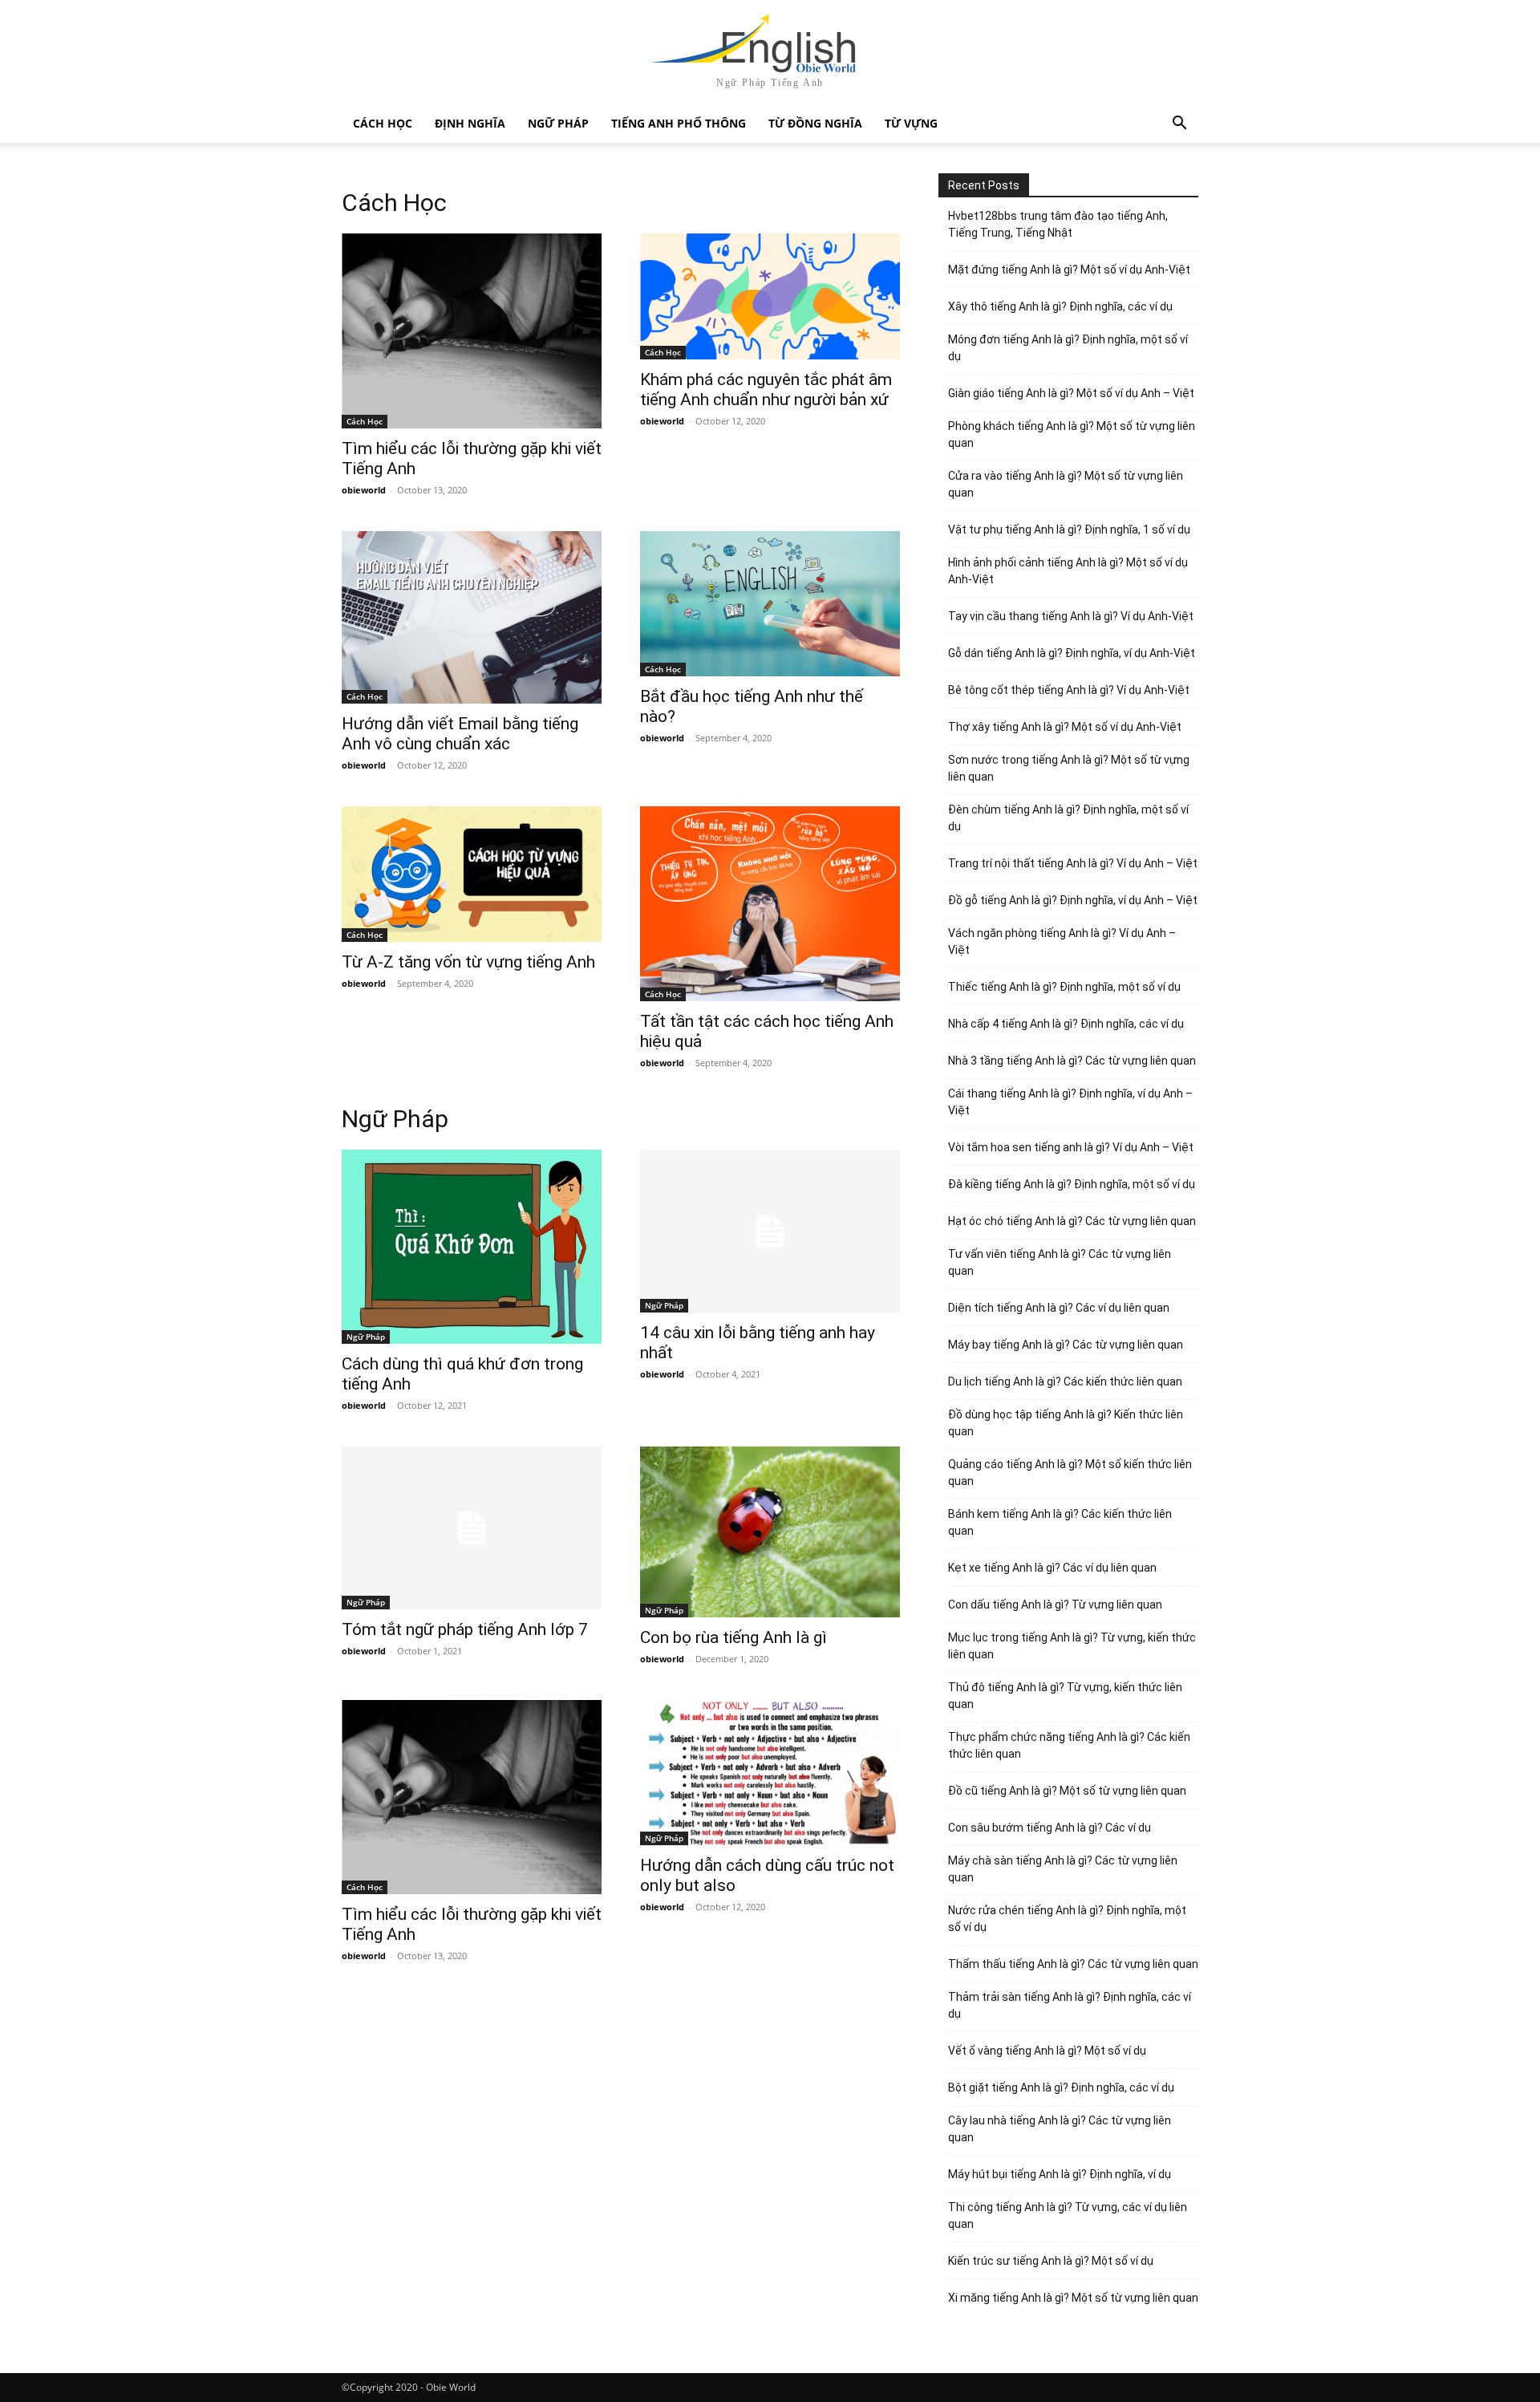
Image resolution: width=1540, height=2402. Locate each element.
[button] (1179, 125)
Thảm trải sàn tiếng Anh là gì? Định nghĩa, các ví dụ (1070, 2005)
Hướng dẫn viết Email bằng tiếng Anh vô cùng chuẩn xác (460, 734)
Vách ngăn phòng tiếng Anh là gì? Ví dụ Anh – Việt (1062, 941)
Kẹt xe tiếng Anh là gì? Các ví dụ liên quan (1052, 1568)
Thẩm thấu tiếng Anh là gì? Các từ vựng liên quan (1073, 1964)
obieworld (364, 490)
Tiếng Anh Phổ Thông (679, 123)
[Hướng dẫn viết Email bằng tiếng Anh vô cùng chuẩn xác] (472, 618)
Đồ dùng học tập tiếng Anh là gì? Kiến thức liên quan (1066, 1423)
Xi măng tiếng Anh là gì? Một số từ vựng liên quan (1073, 2298)
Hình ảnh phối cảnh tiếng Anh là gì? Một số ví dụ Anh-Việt (1068, 571)
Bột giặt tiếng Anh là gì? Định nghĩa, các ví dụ (1061, 2088)
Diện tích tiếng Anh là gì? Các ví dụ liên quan (1059, 1308)
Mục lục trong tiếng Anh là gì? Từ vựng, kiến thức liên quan (1072, 1646)
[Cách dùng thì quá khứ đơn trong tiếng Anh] (472, 1247)
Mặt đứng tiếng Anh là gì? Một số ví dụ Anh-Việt (1069, 270)
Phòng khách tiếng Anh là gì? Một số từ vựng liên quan (1072, 434)
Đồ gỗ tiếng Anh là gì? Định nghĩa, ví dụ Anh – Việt (1073, 900)
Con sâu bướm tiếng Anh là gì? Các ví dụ (1050, 1828)
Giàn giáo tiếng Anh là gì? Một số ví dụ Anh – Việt (1071, 393)
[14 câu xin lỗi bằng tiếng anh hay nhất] (770, 1231)
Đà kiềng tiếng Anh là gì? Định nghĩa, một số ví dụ (1072, 1184)
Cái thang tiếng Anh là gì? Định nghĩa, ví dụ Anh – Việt (1070, 1102)
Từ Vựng (911, 123)
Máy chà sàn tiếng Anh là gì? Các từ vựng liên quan (1063, 1869)
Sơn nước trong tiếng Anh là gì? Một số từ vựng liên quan (1069, 768)
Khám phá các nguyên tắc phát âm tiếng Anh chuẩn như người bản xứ (766, 390)
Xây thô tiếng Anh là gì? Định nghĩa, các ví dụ (1060, 306)
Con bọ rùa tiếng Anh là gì (734, 1637)
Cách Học (383, 123)
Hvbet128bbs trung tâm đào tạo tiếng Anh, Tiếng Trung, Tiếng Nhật (1058, 224)
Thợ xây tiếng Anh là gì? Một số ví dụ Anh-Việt (1065, 727)
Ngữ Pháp (558, 123)
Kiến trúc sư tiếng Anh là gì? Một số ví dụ (1051, 2261)
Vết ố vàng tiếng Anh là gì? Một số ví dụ (1047, 2051)
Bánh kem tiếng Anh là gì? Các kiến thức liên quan (1060, 1522)
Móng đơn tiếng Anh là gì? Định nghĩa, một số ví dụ (1068, 348)
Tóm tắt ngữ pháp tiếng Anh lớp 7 (465, 1629)
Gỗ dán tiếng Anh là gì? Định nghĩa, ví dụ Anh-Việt (1072, 653)
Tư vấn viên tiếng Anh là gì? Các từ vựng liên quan (1060, 1262)
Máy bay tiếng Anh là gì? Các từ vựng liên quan (1066, 1345)
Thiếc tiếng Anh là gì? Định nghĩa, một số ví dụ (1064, 987)
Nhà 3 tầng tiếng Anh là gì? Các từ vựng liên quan (1072, 1061)
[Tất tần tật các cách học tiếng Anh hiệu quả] (770, 904)
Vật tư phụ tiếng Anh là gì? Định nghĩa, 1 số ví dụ (1069, 529)
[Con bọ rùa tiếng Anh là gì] (770, 1532)
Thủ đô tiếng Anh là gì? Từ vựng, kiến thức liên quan (1065, 1696)
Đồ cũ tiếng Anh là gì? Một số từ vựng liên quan (1067, 1791)
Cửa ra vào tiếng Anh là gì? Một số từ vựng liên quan (1066, 484)
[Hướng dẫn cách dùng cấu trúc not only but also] (770, 1773)
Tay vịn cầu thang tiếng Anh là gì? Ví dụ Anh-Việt (1071, 616)
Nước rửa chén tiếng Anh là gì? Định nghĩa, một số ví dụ (1067, 1919)
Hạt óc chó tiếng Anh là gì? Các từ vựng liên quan (1072, 1221)
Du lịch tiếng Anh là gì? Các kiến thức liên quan (1065, 1382)
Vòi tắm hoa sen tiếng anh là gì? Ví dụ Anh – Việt (1071, 1147)
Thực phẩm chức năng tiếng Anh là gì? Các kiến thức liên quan (1069, 1745)
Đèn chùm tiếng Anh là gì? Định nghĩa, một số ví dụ (1068, 818)
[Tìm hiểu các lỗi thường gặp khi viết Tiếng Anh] (472, 331)
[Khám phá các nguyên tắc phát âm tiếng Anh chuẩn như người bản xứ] (770, 296)
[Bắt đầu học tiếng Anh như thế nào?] (770, 604)
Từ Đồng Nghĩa (815, 123)
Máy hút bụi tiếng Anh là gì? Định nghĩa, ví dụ (1060, 2174)
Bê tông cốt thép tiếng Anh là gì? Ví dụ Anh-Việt (1069, 690)
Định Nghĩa (470, 123)
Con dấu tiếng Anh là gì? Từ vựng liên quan (1055, 1605)
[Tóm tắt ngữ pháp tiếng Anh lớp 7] (472, 1528)
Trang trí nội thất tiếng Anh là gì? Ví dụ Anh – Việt (1073, 863)
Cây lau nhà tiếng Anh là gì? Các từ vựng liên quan (1060, 2129)
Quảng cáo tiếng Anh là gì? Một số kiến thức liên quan (1070, 1473)
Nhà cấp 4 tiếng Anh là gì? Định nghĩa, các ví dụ (1066, 1024)
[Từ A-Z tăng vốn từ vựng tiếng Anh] (472, 874)
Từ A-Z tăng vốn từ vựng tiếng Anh (468, 962)
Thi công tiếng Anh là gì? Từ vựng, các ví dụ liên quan (1068, 2215)
